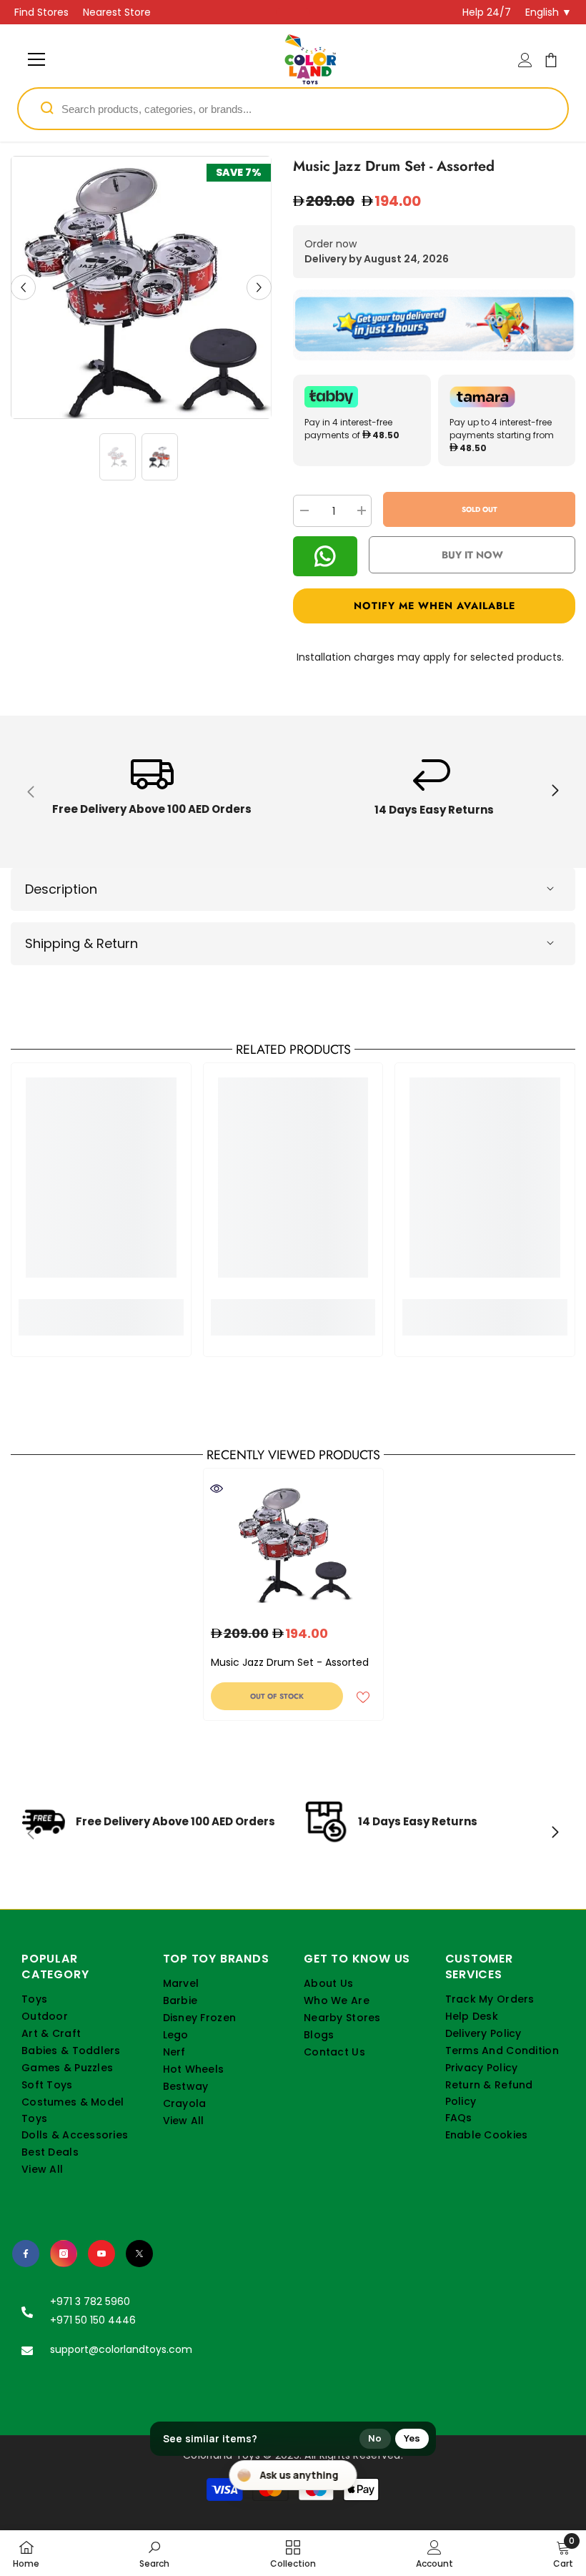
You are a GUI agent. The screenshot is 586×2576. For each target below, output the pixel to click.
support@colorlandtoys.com (121, 2349)
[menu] (36, 59)
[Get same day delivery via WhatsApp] (434, 325)
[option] (141, 287)
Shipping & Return (81, 943)
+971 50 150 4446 (93, 2320)
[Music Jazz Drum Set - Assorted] (293, 1543)
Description (61, 889)
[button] (23, 288)
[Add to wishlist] (363, 1697)
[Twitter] (139, 2254)
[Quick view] (217, 1489)
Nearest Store (117, 12)
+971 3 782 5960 (90, 2301)
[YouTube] (101, 2254)
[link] (152, 792)
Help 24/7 (487, 12)
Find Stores (41, 12)
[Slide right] (555, 791)
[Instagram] (64, 2254)
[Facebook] (26, 2254)
